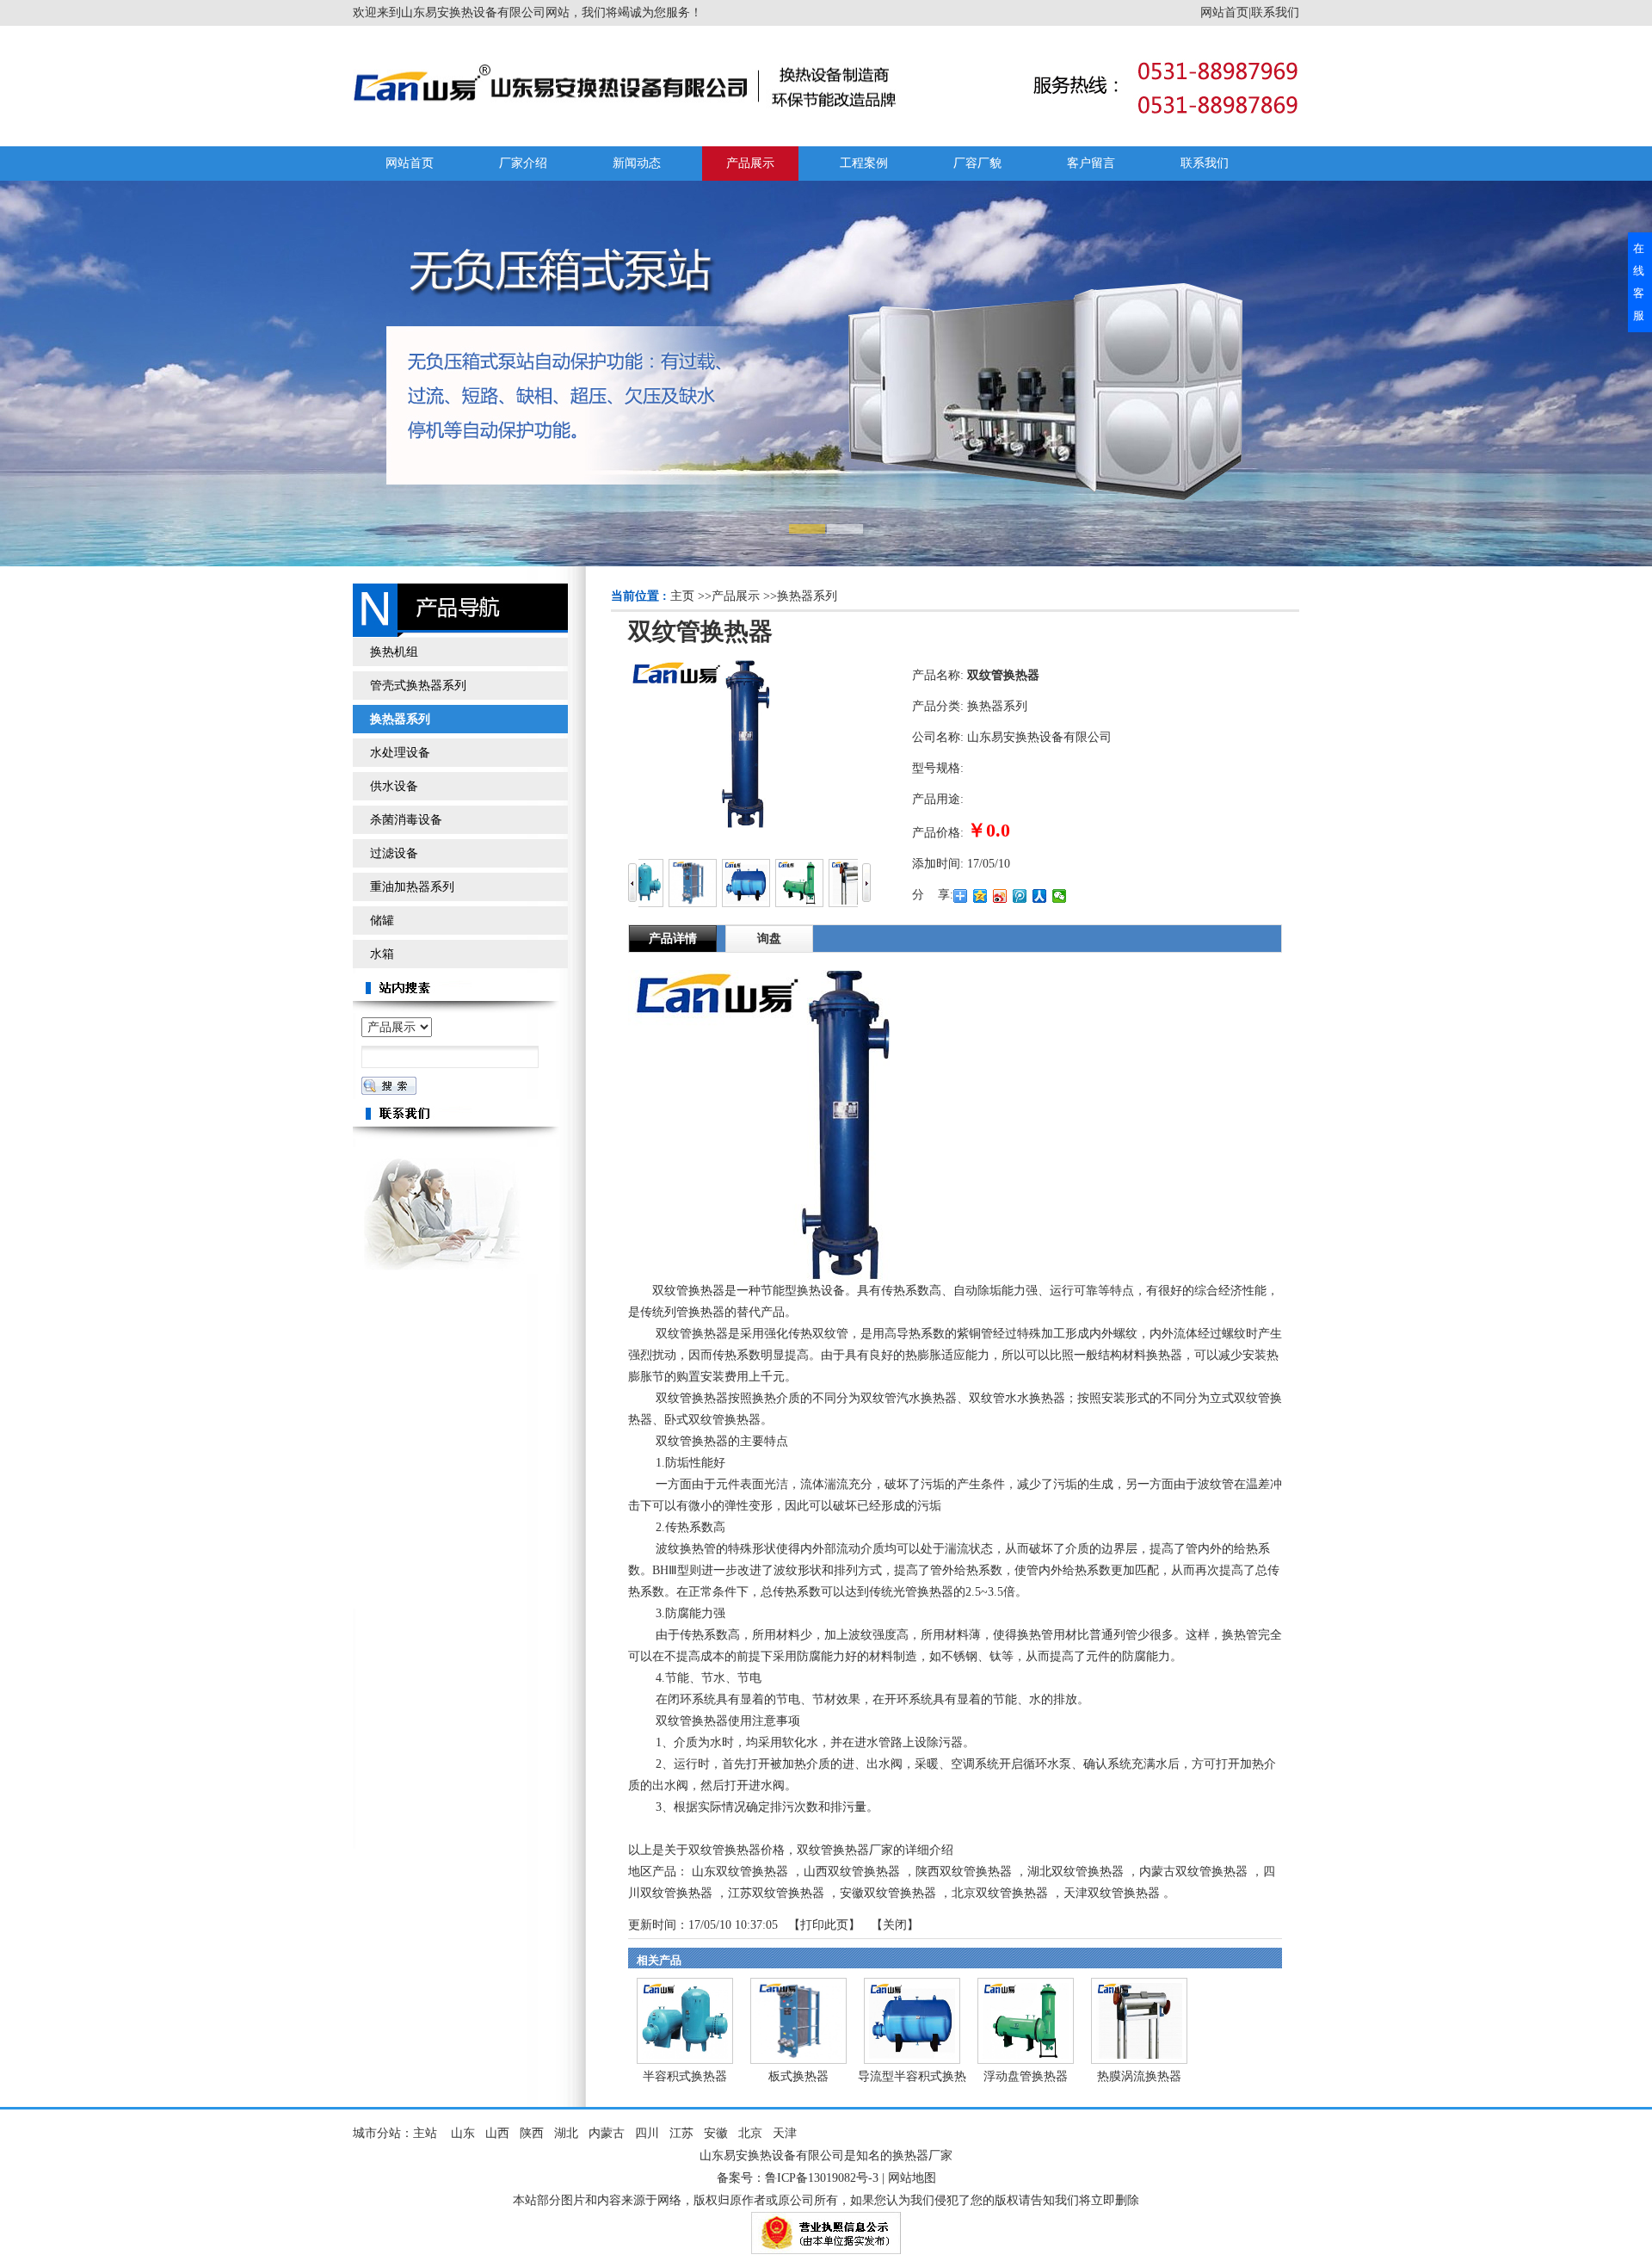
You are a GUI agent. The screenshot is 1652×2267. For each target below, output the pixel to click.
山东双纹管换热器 (740, 1872)
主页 (682, 596)
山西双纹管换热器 (852, 1872)
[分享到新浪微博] (1000, 896)
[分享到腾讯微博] (1020, 896)
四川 (647, 2133)
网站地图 (912, 2178)
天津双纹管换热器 (1112, 1893)
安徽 (716, 2133)
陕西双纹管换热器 (964, 1872)
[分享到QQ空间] (980, 896)
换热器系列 (807, 596)
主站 (425, 2133)
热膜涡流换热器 (1139, 2076)
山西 (497, 2133)
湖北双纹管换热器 (1076, 1872)
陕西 (532, 2133)
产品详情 (673, 939)
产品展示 (736, 596)
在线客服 (1639, 282)
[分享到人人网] (1040, 896)
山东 (463, 2133)
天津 (785, 2133)
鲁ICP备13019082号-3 (822, 2178)
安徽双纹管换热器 (888, 1893)
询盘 (769, 939)
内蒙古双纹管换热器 (1193, 1872)
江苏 (681, 2133)
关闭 (895, 1925)
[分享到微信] (1060, 896)
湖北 (566, 2133)
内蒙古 (607, 2133)
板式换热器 (798, 2076)
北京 (750, 2133)
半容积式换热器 (685, 2076)
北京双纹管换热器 (1000, 1893)
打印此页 (824, 1925)
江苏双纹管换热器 (776, 1893)
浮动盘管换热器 (1026, 2076)
